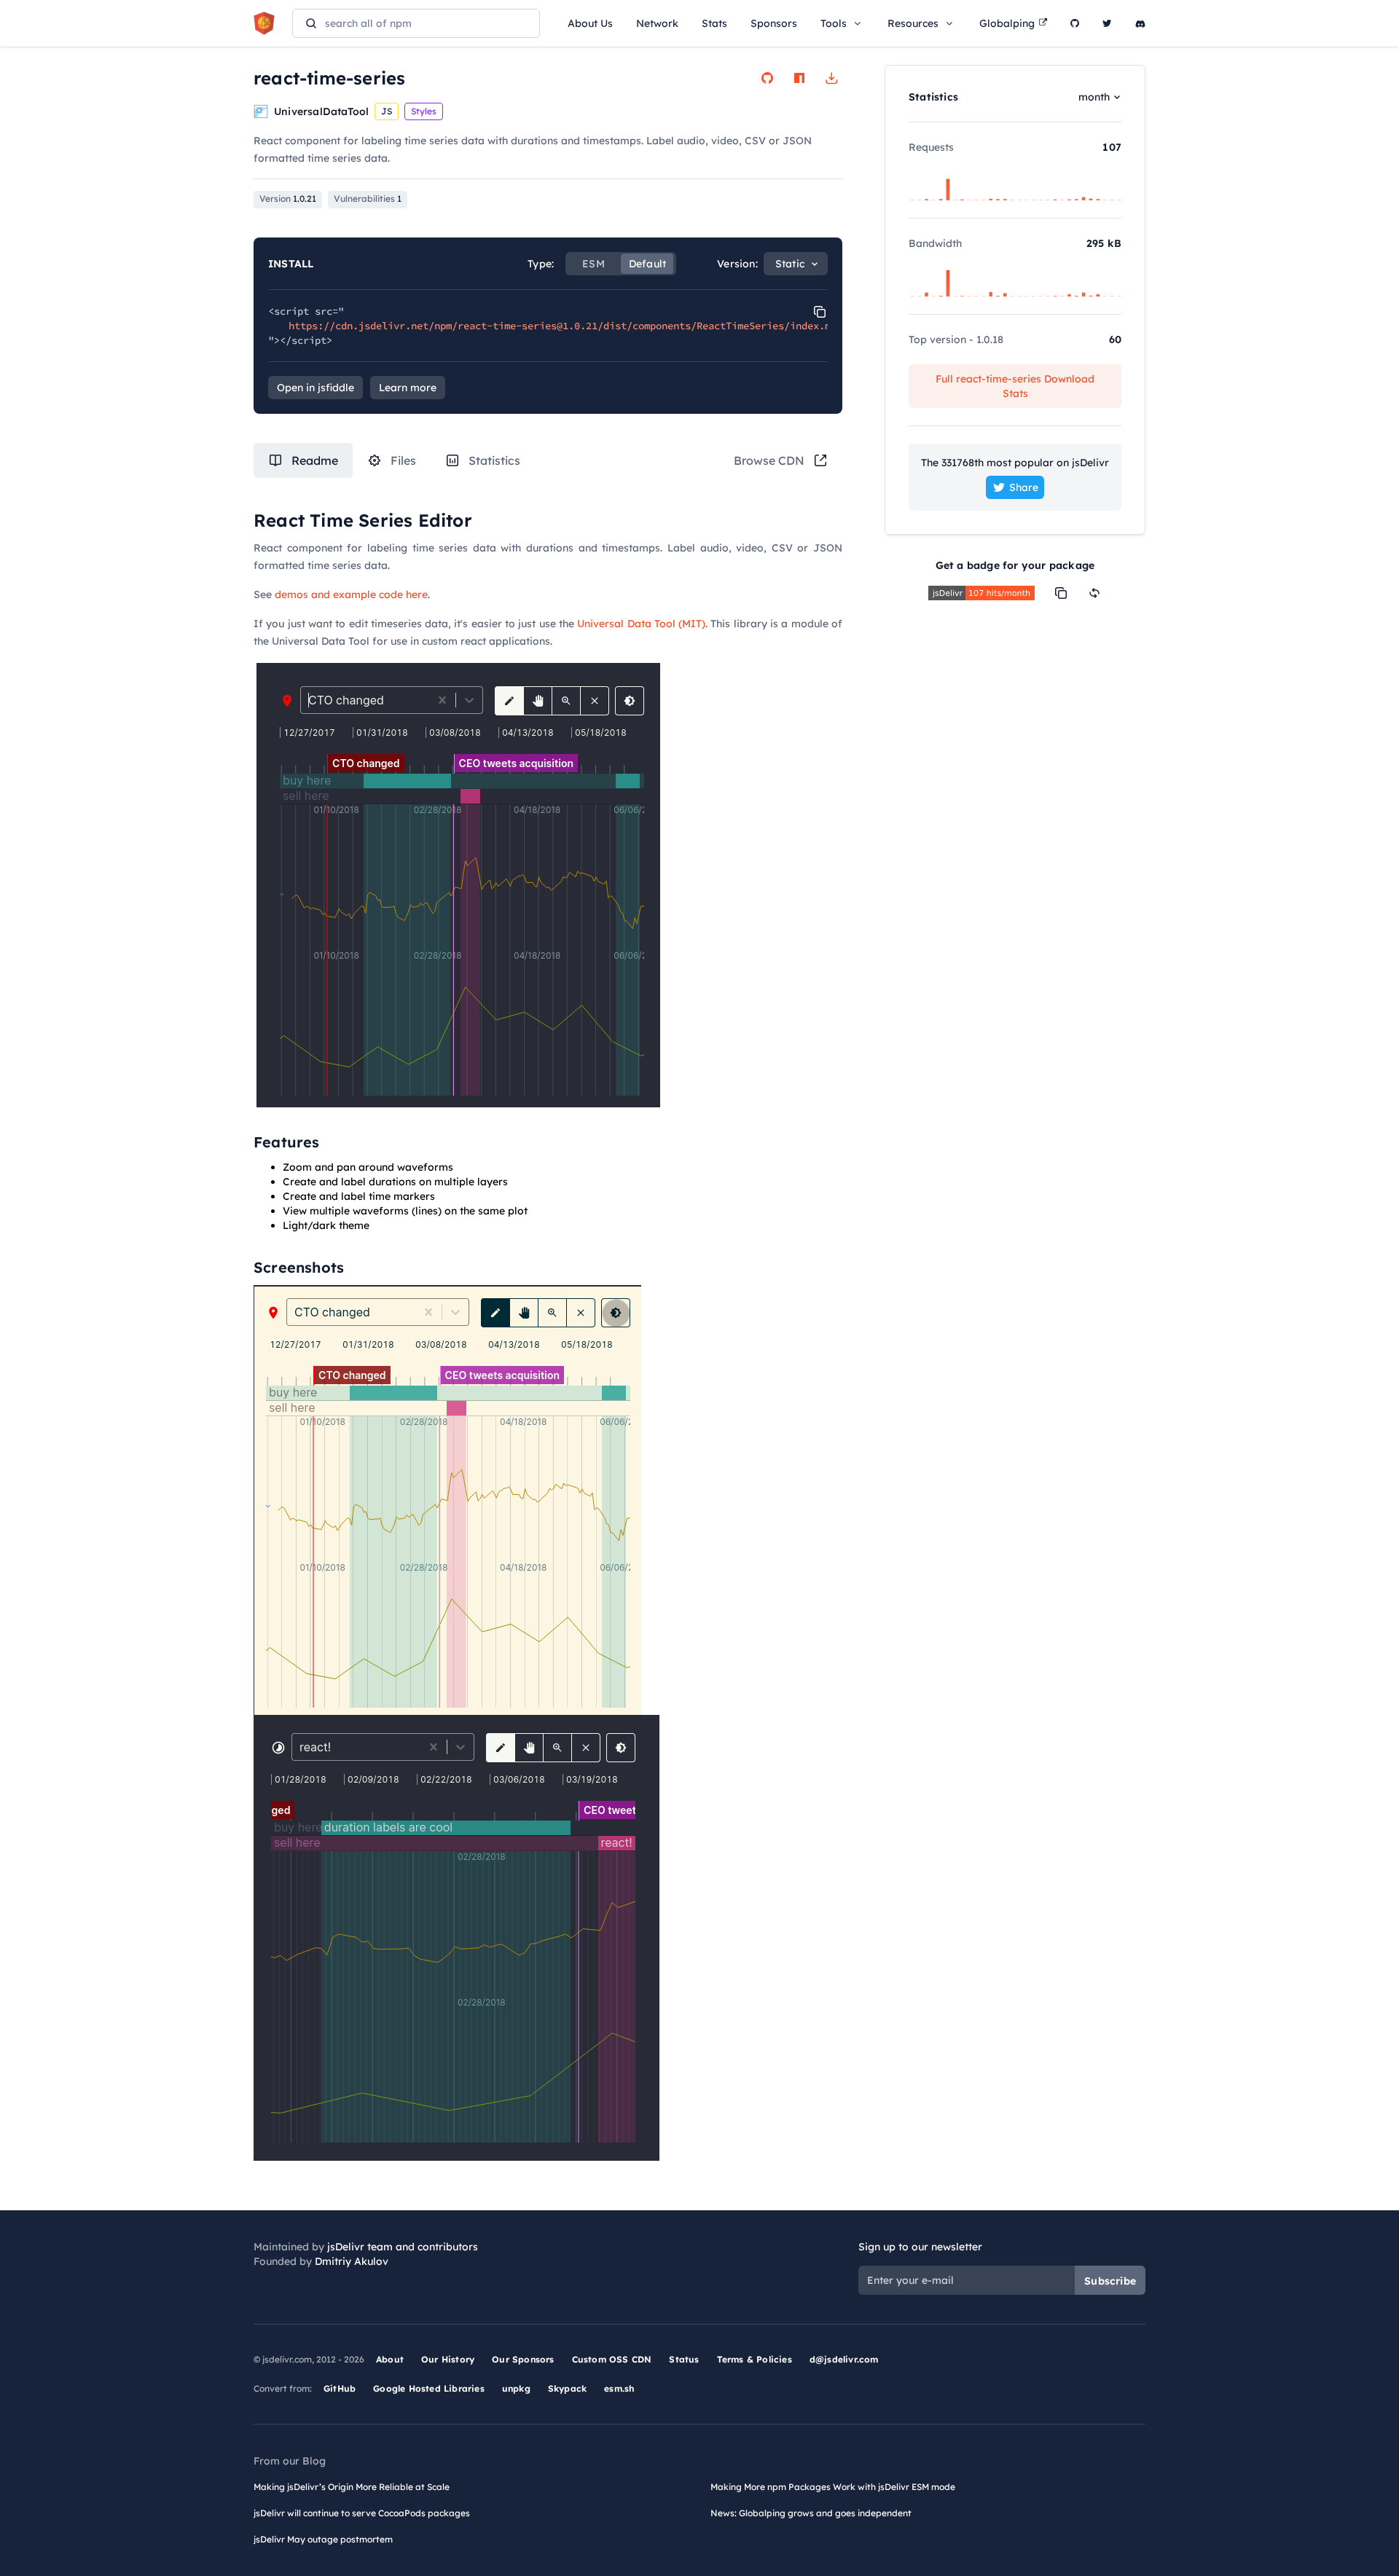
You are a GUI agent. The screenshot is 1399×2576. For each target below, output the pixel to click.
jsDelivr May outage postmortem (323, 2539)
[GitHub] (1075, 23)
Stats (714, 23)
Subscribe (1110, 2281)
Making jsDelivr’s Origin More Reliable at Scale (352, 2487)
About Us (590, 23)
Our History (448, 2359)
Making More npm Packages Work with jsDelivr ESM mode (833, 2487)
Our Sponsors (523, 2359)
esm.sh (619, 2388)
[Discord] (1140, 23)
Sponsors (774, 23)
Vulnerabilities (368, 199)
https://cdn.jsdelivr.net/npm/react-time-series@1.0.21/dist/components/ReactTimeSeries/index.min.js (574, 326)
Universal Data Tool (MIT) (641, 624)
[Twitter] (1107, 23)
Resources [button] (913, 23)
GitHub (340, 2388)
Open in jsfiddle (316, 388)
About (390, 2359)
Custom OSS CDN (612, 2359)
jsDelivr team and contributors (403, 2247)
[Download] (831, 78)
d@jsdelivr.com (844, 2359)
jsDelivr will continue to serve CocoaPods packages (362, 2513)
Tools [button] (834, 23)
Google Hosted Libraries (429, 2388)
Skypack (567, 2388)
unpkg (516, 2388)
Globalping (1007, 23)
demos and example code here (351, 594)
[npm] (799, 78)
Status (684, 2359)
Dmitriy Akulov (352, 2261)
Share (1024, 487)
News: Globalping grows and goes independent (811, 2513)
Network (657, 23)
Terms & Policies (755, 2359)
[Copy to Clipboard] (820, 312)
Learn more (408, 388)
